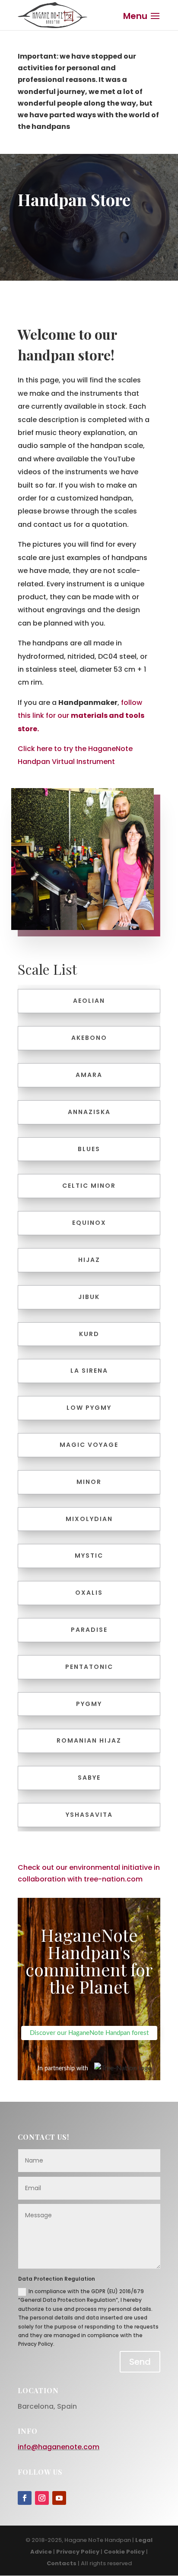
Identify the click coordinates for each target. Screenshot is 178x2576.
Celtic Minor (89, 1186)
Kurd (89, 1334)
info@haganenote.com (59, 2447)
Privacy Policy (78, 2552)
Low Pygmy (89, 1408)
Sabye (89, 1778)
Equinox (89, 1223)
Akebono (89, 1038)
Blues (89, 1149)
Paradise (89, 1630)
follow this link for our (81, 716)
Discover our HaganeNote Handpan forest (89, 2033)
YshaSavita (89, 1815)
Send (140, 2362)
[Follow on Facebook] (25, 2498)
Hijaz (89, 1260)
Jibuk (89, 1297)
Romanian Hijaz (89, 1740)
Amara (89, 1075)
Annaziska (89, 1112)
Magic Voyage (89, 1445)
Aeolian (89, 1001)
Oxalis (89, 1593)
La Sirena (89, 1371)
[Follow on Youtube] (59, 2498)
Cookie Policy (124, 2552)
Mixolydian (89, 1519)
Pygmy (89, 1704)
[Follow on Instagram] (42, 2498)
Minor (89, 1482)
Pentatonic (89, 1667)
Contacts (62, 2563)
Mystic (89, 1556)
